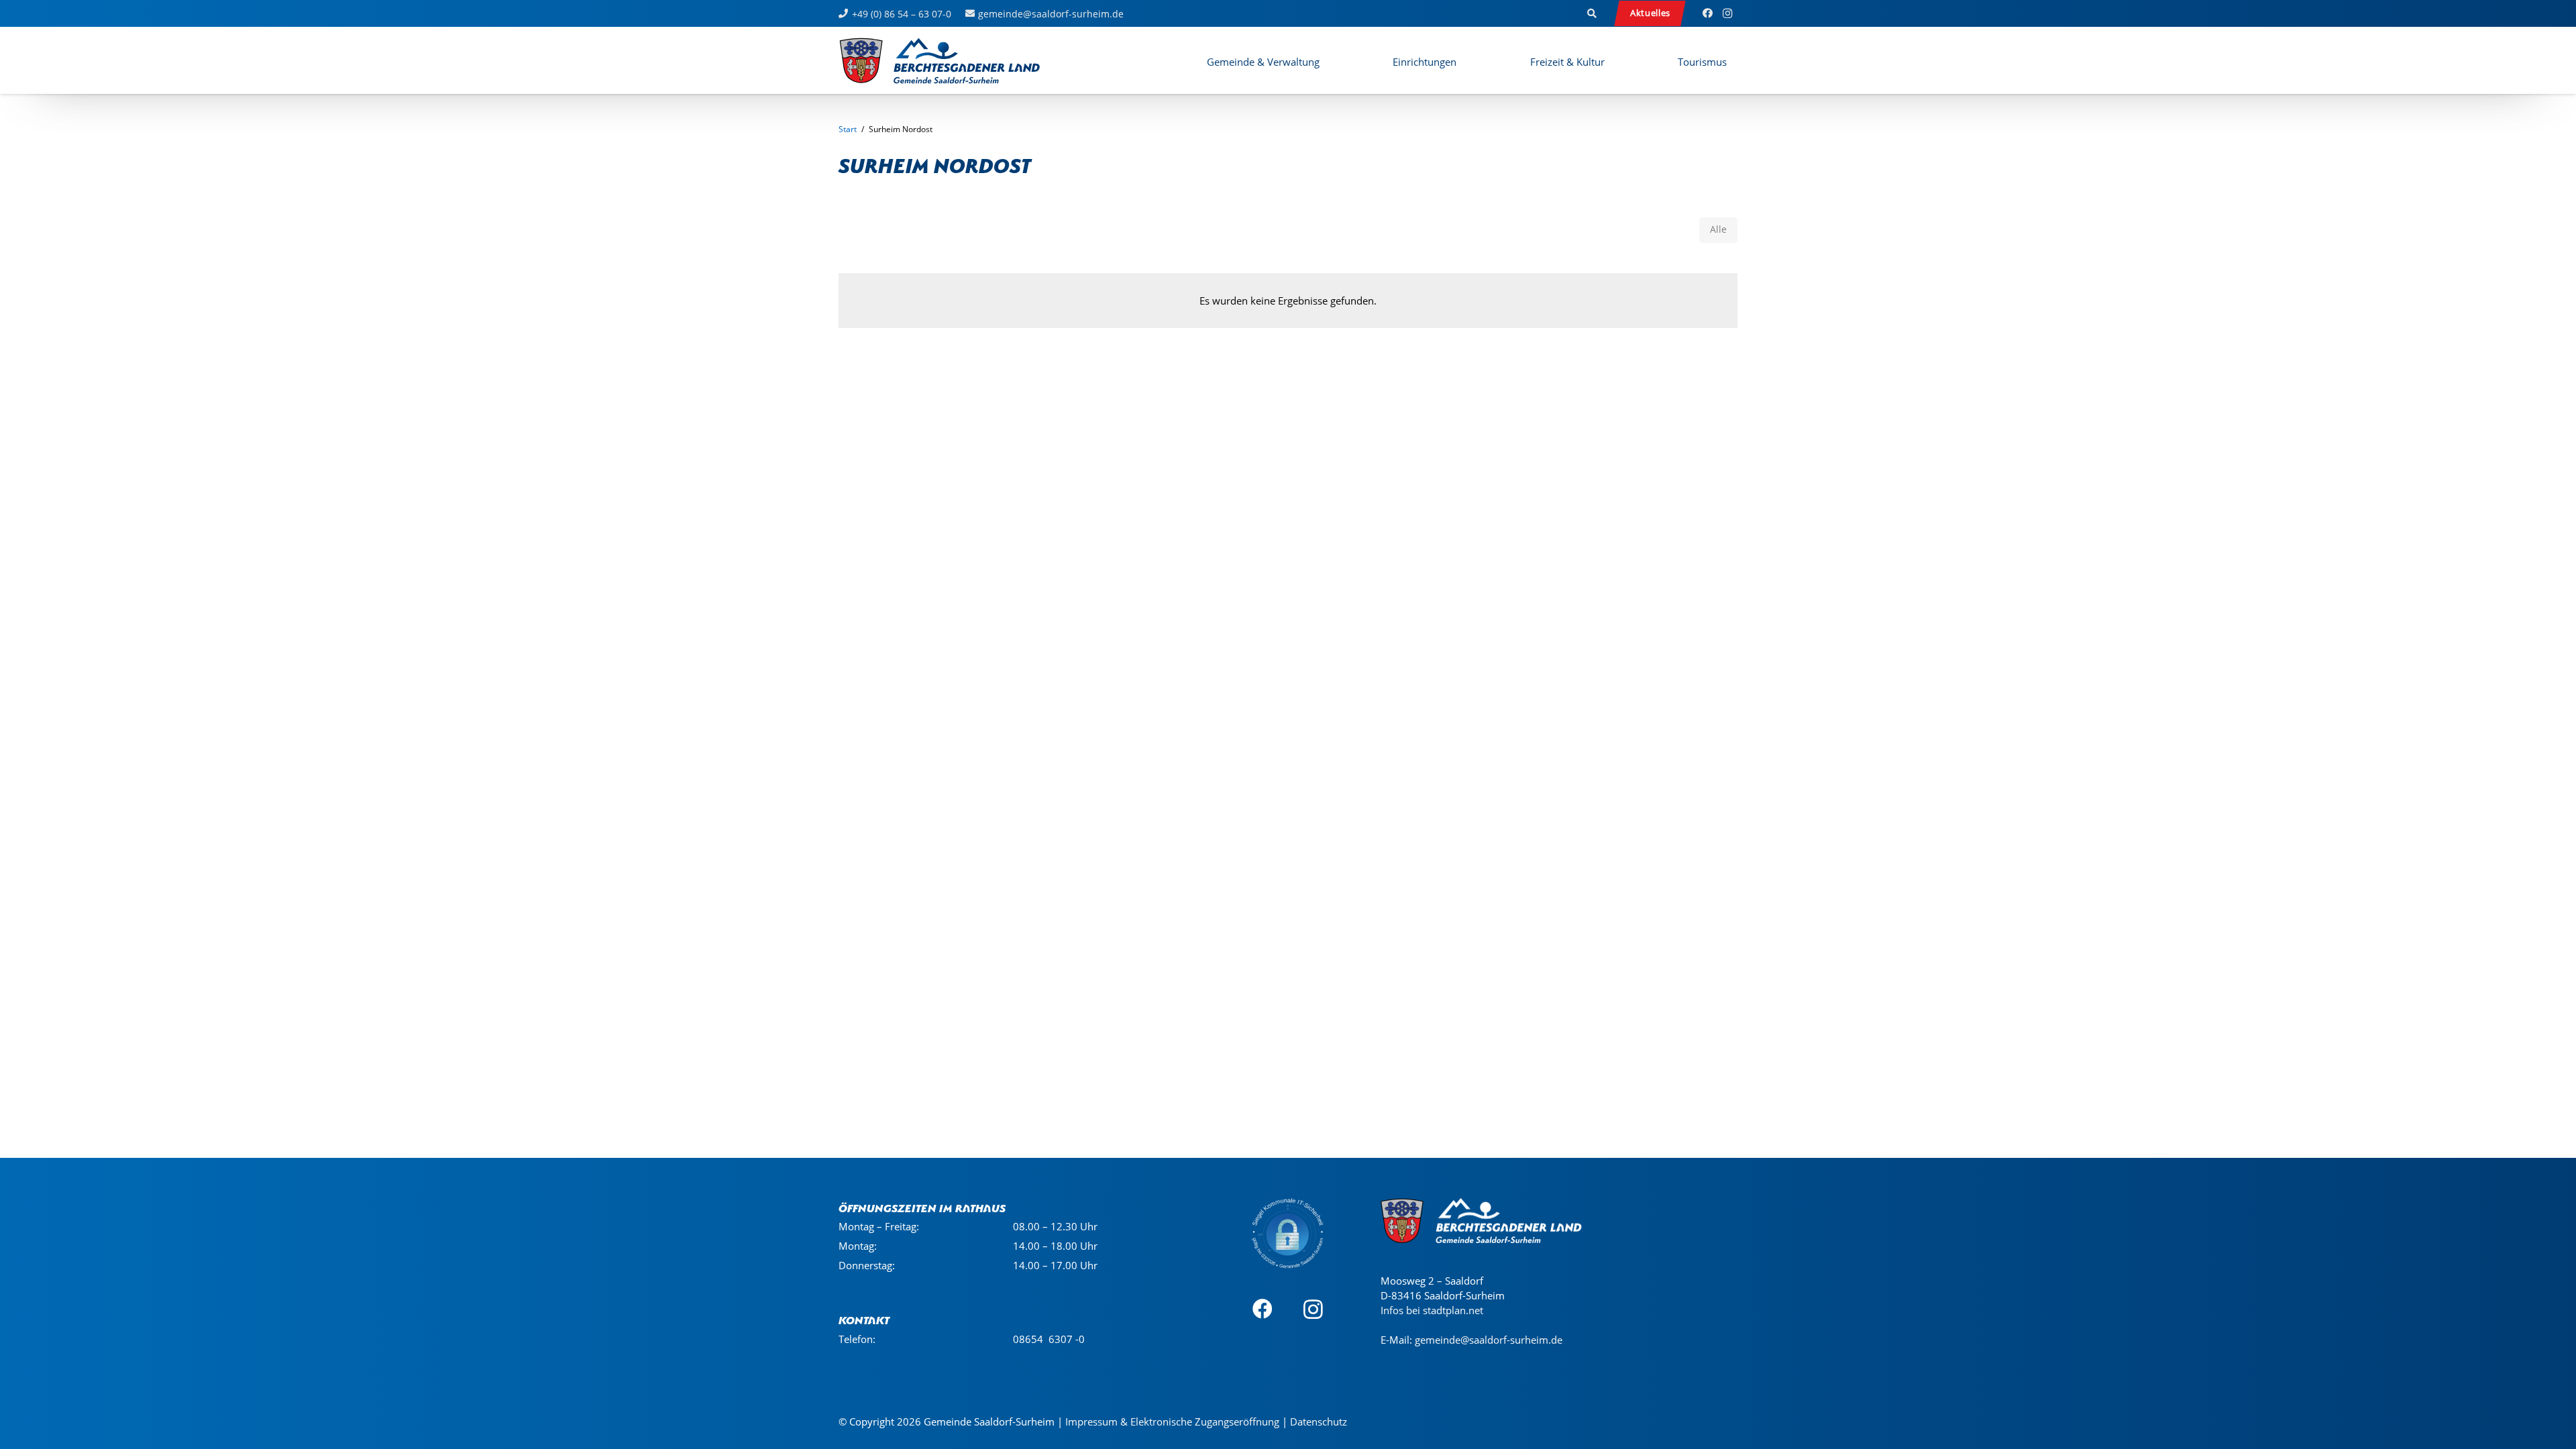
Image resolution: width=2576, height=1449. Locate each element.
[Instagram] (1727, 13)
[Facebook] (1707, 13)
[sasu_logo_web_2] (940, 60)
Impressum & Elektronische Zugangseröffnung (1172, 1421)
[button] (1593, 13)
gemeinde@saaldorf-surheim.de (1489, 1340)
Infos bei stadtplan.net (1432, 1310)
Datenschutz (1319, 1421)
